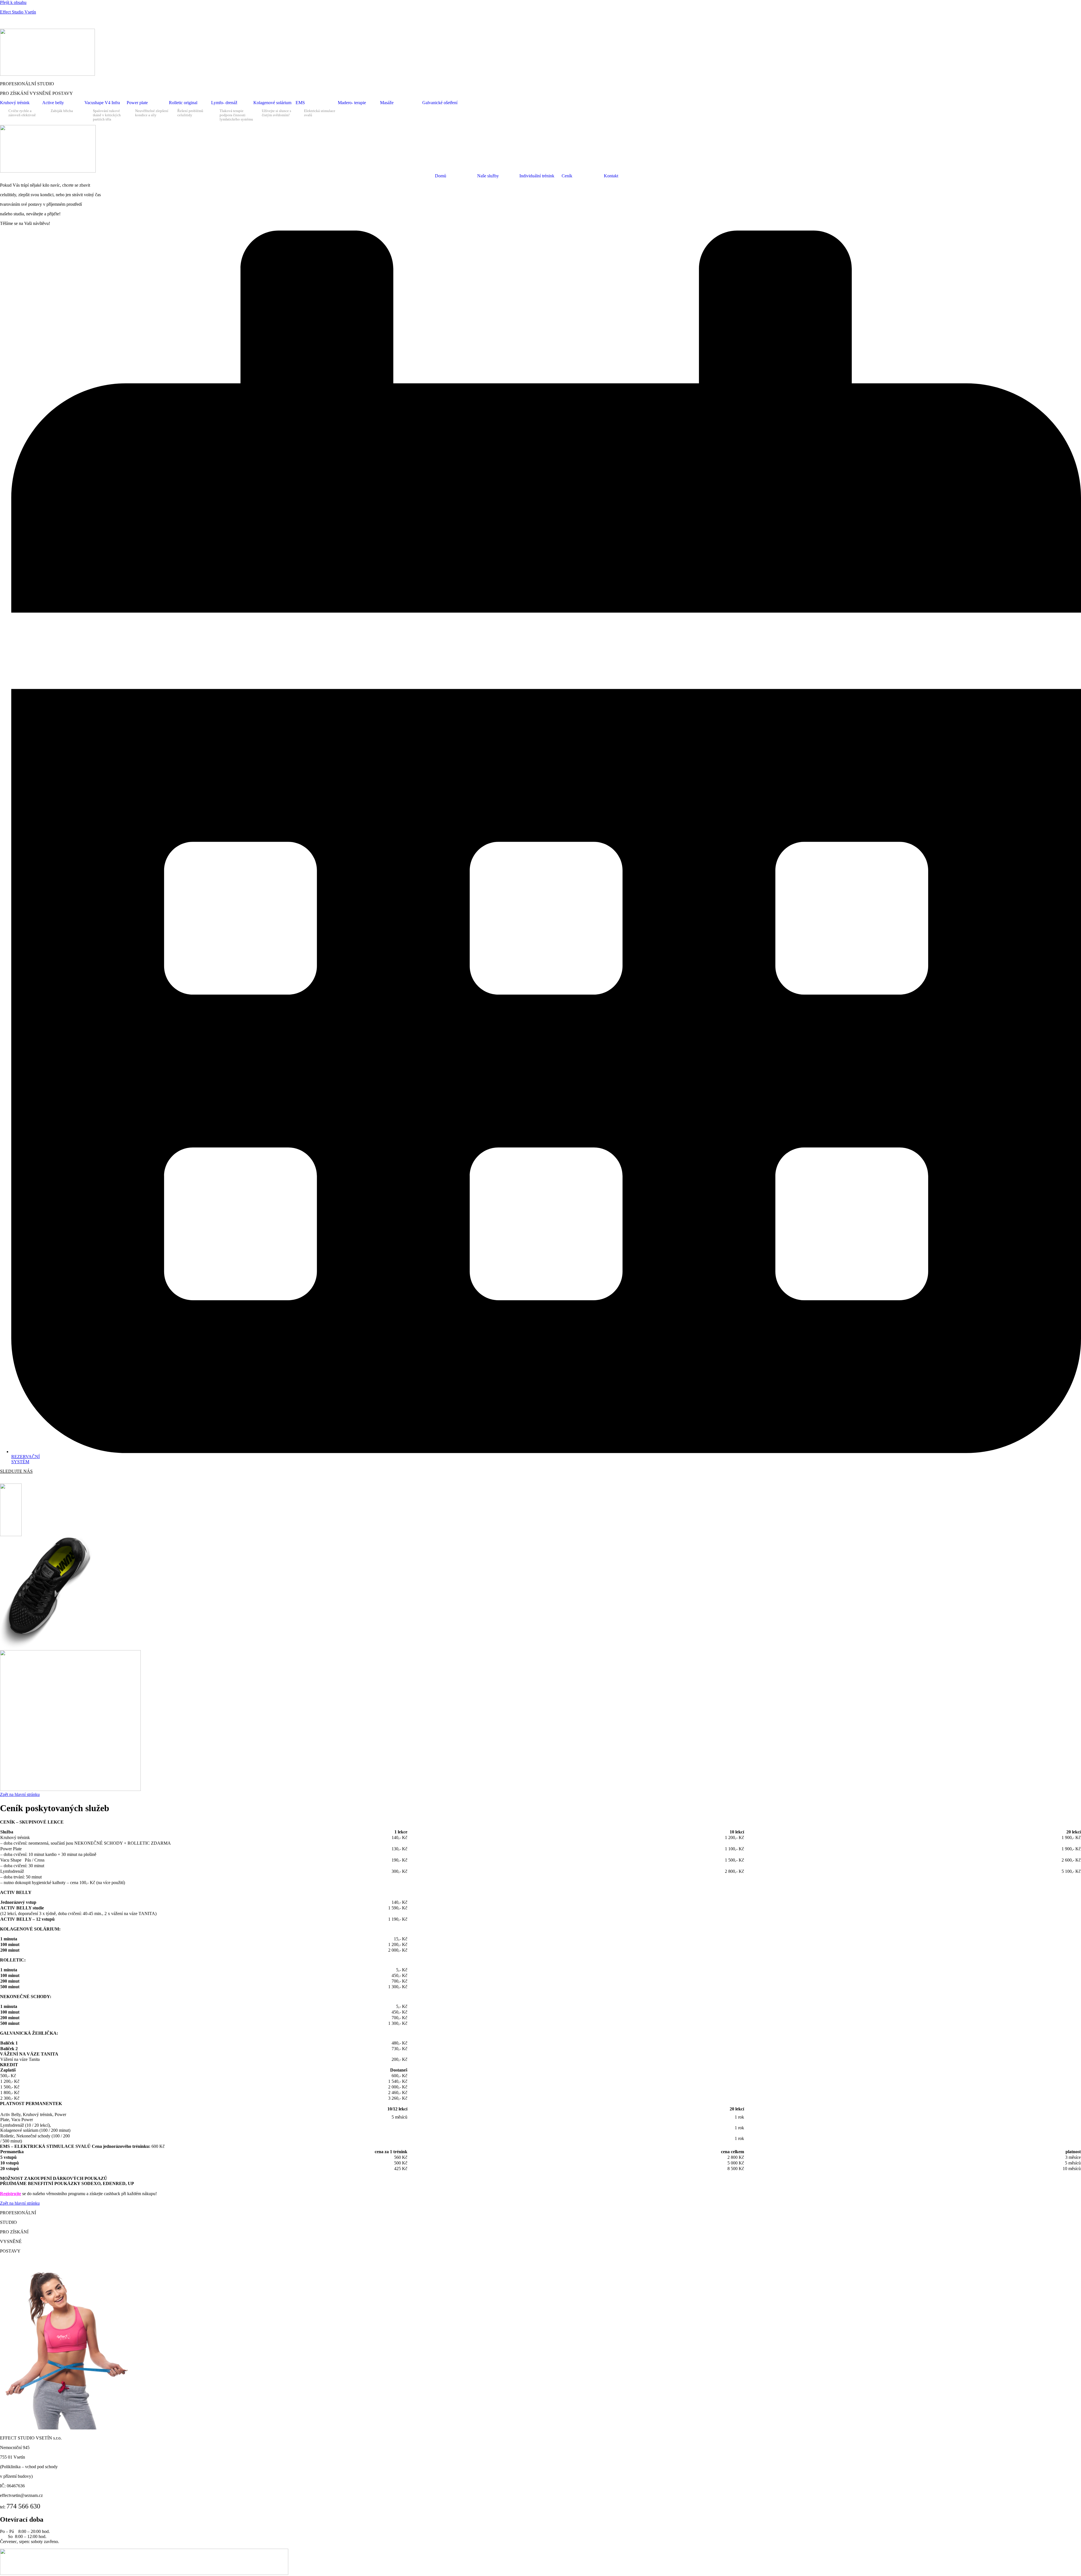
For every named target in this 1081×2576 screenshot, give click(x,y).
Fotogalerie (104, 22)
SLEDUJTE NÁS (16, 1471)
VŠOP (143, 22)
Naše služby (488, 176)
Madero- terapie (352, 103)
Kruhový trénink (15, 103)
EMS (300, 103)
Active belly (53, 103)
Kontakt (127, 22)
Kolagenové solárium (272, 103)
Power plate (137, 103)
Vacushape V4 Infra (102, 103)
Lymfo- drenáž (224, 103)
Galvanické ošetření (440, 103)
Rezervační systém (55, 22)
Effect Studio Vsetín (18, 12)
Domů (441, 176)
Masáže (387, 103)
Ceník (83, 22)
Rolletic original (183, 103)
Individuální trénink (537, 176)
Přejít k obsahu (13, 2)
